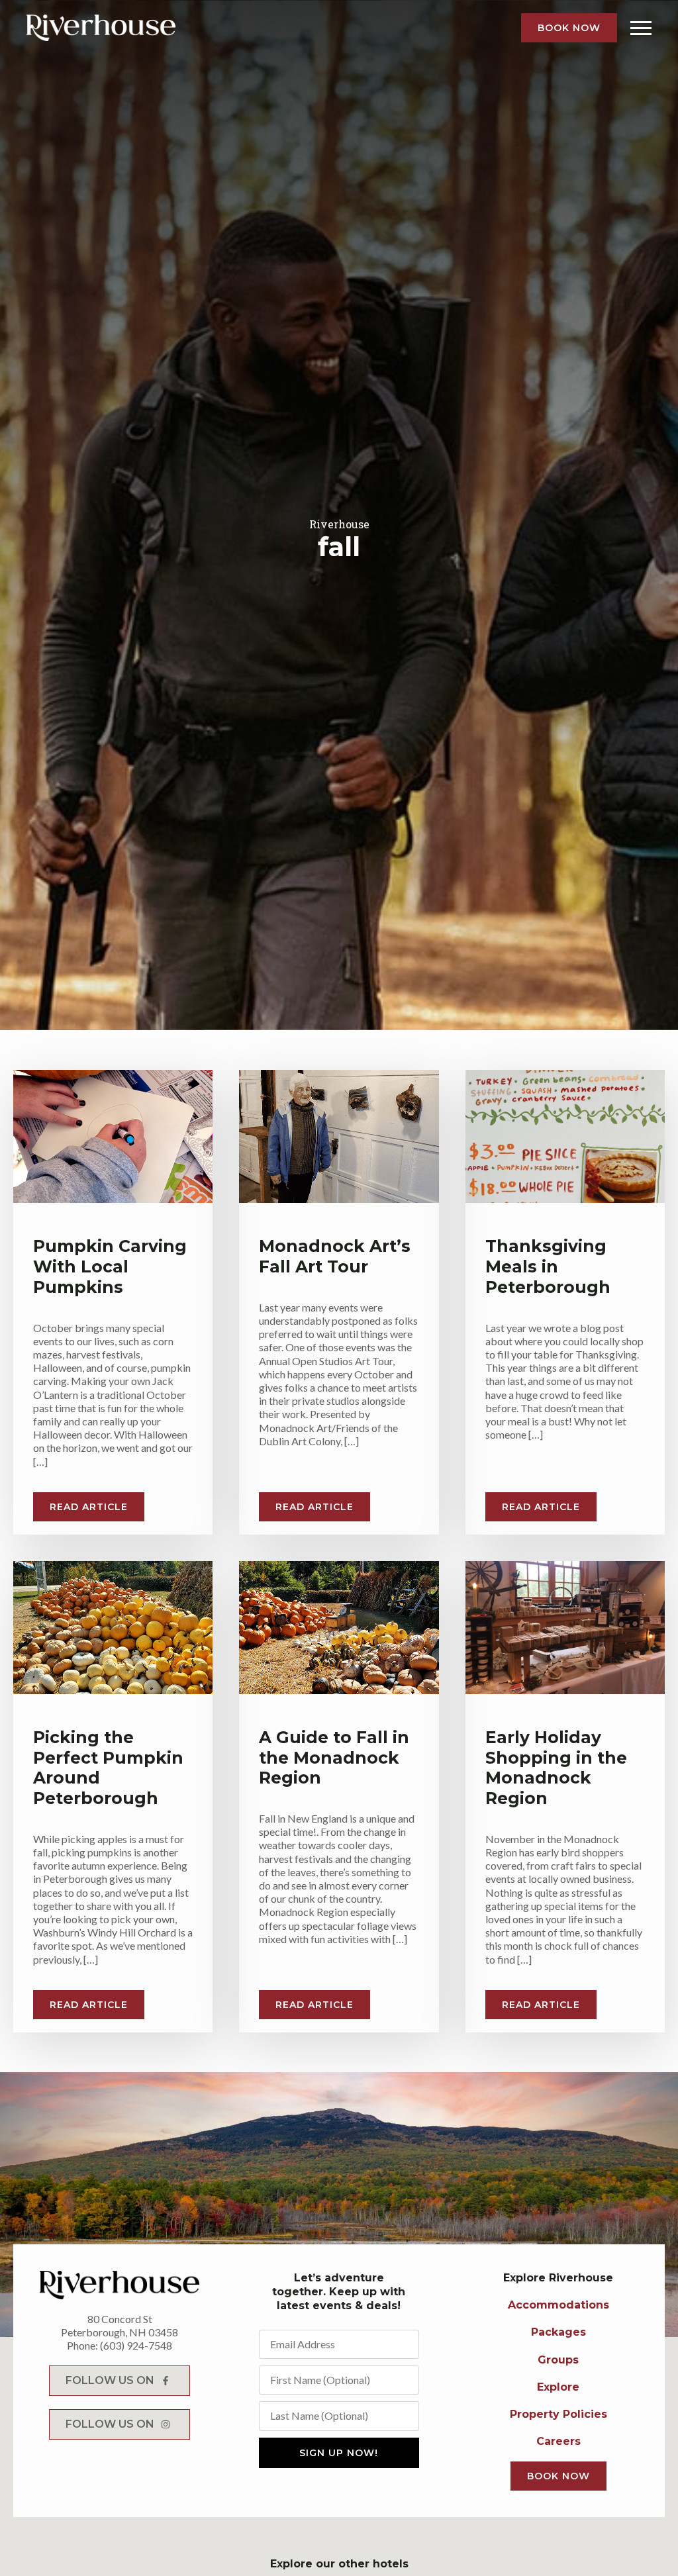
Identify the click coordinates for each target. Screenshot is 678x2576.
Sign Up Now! (339, 2453)
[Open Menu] (641, 28)
